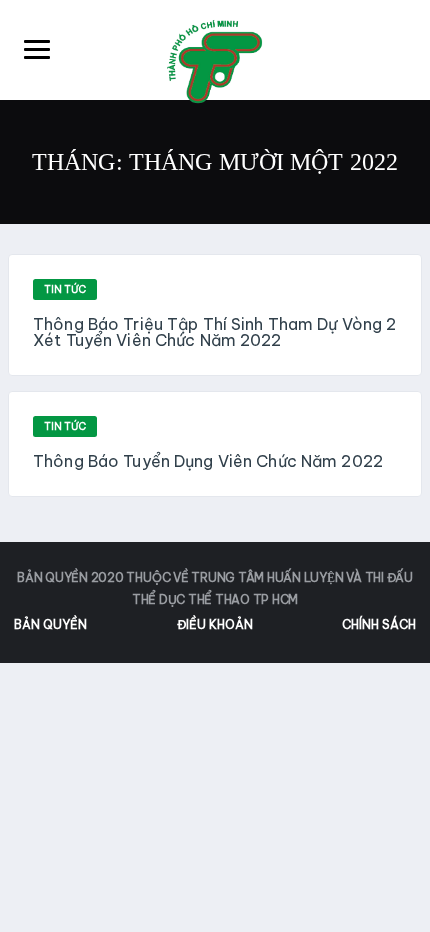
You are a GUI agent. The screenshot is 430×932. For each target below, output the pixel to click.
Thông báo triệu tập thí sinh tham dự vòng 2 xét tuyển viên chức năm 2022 (214, 332)
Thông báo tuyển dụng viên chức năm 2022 (208, 461)
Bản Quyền (50, 624)
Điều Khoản (215, 624)
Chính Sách (379, 624)
